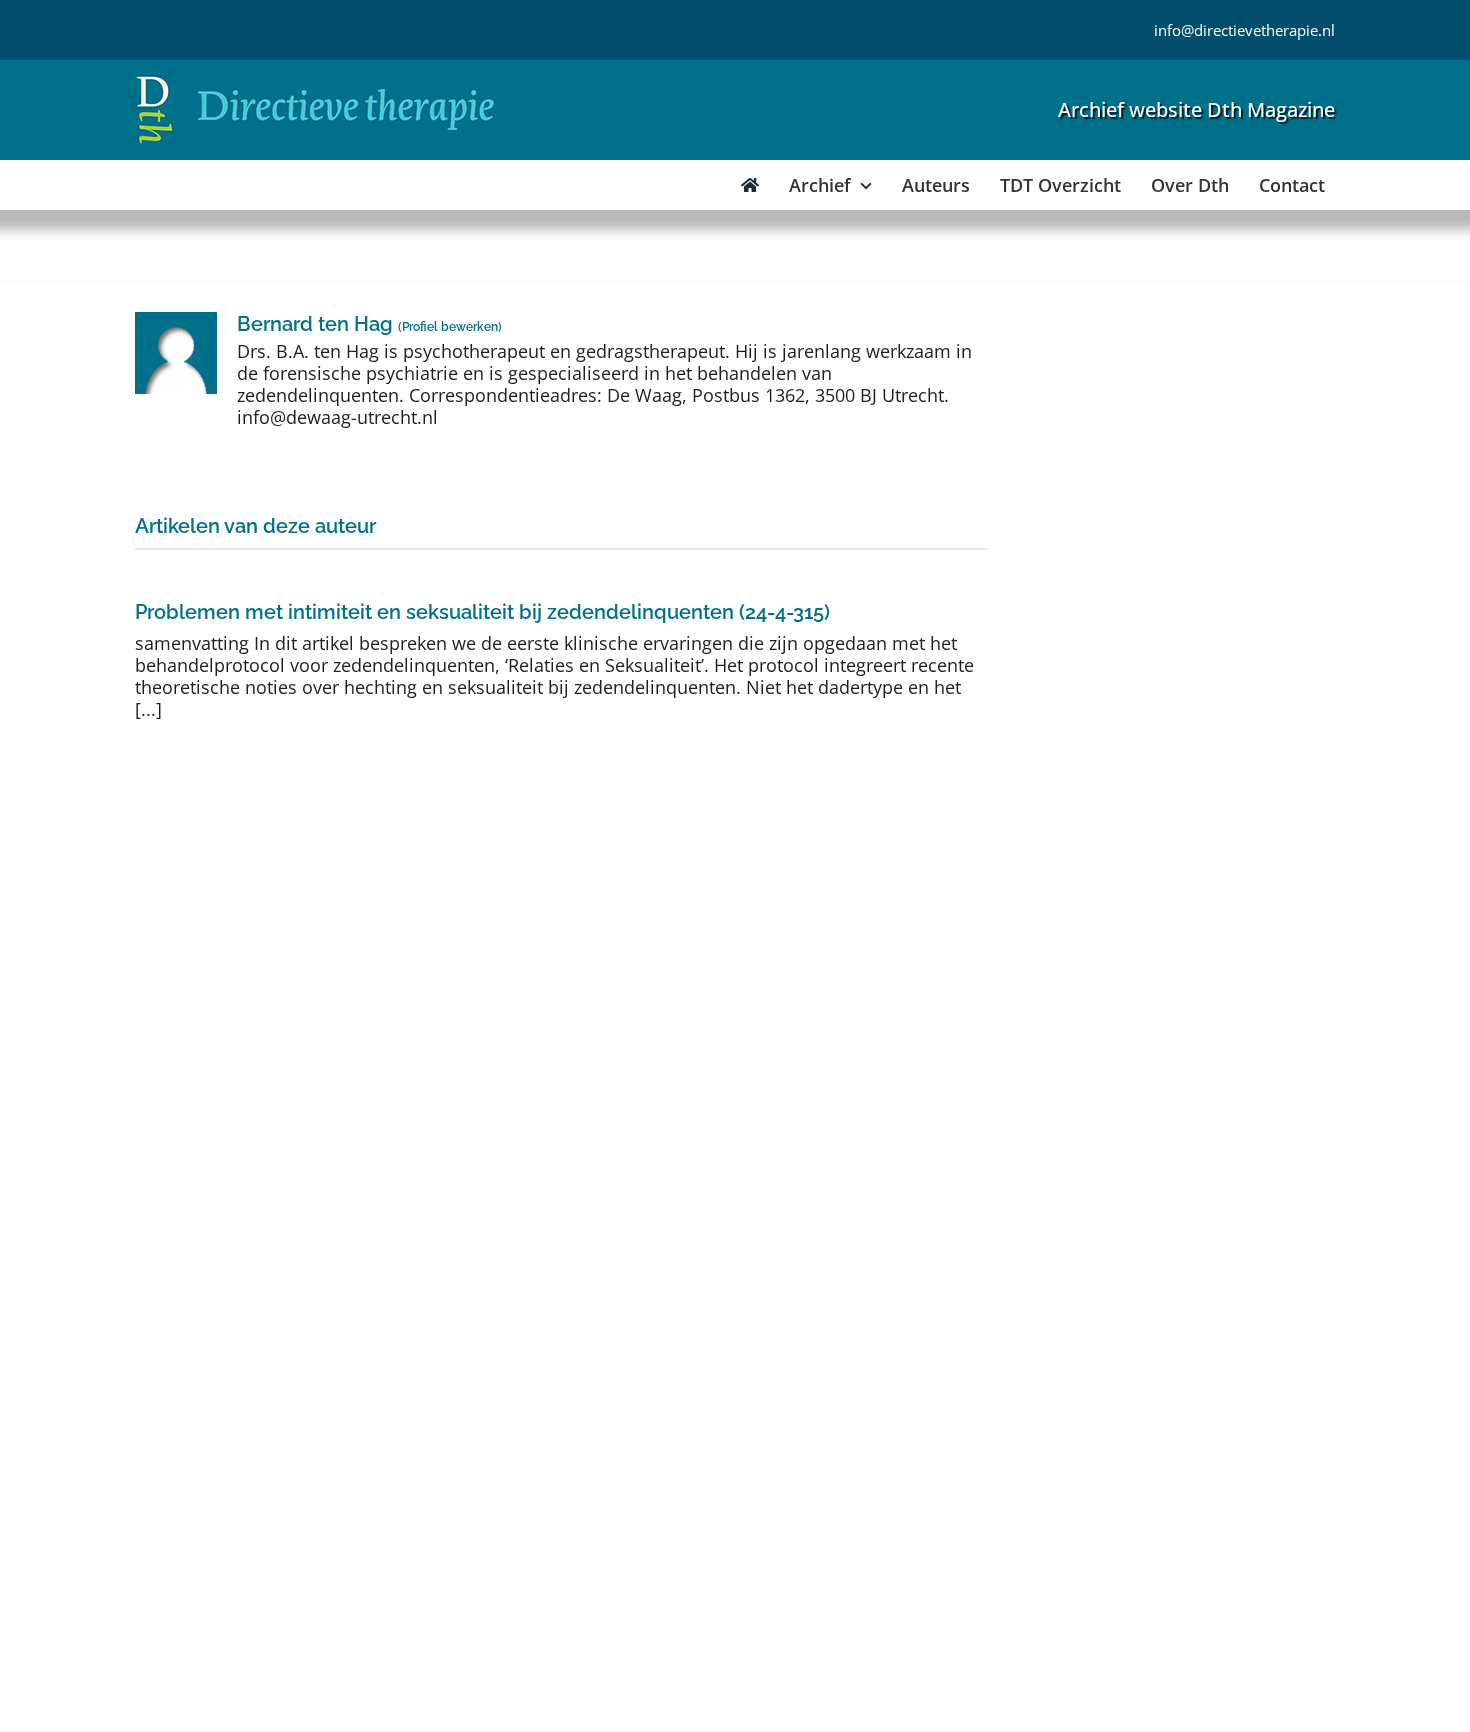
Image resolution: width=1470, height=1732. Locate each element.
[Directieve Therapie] (315, 79)
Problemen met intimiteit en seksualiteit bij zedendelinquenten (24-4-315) (482, 612)
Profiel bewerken (450, 327)
